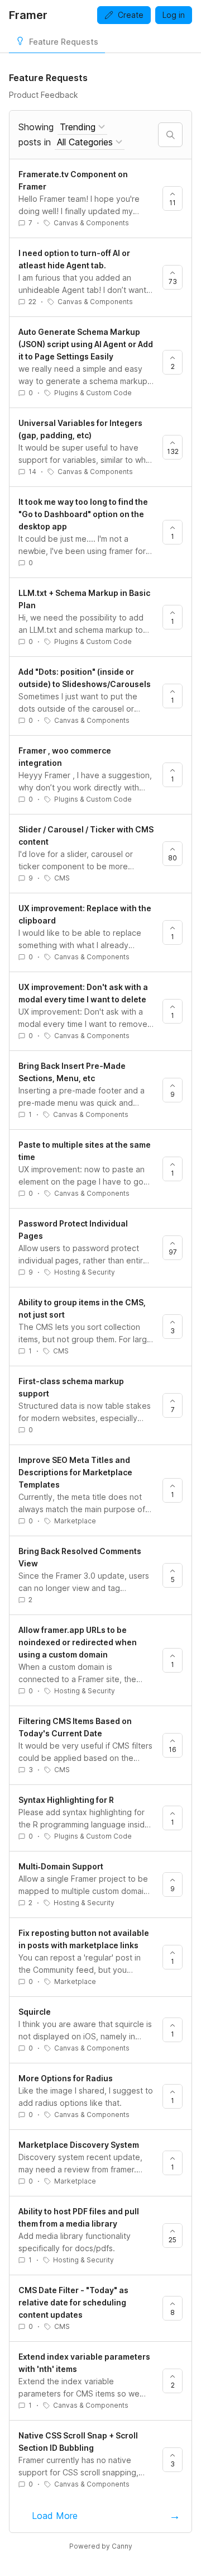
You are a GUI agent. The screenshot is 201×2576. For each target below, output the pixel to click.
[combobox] (82, 127)
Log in (174, 15)
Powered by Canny (101, 2546)
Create (131, 15)
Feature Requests (64, 42)
